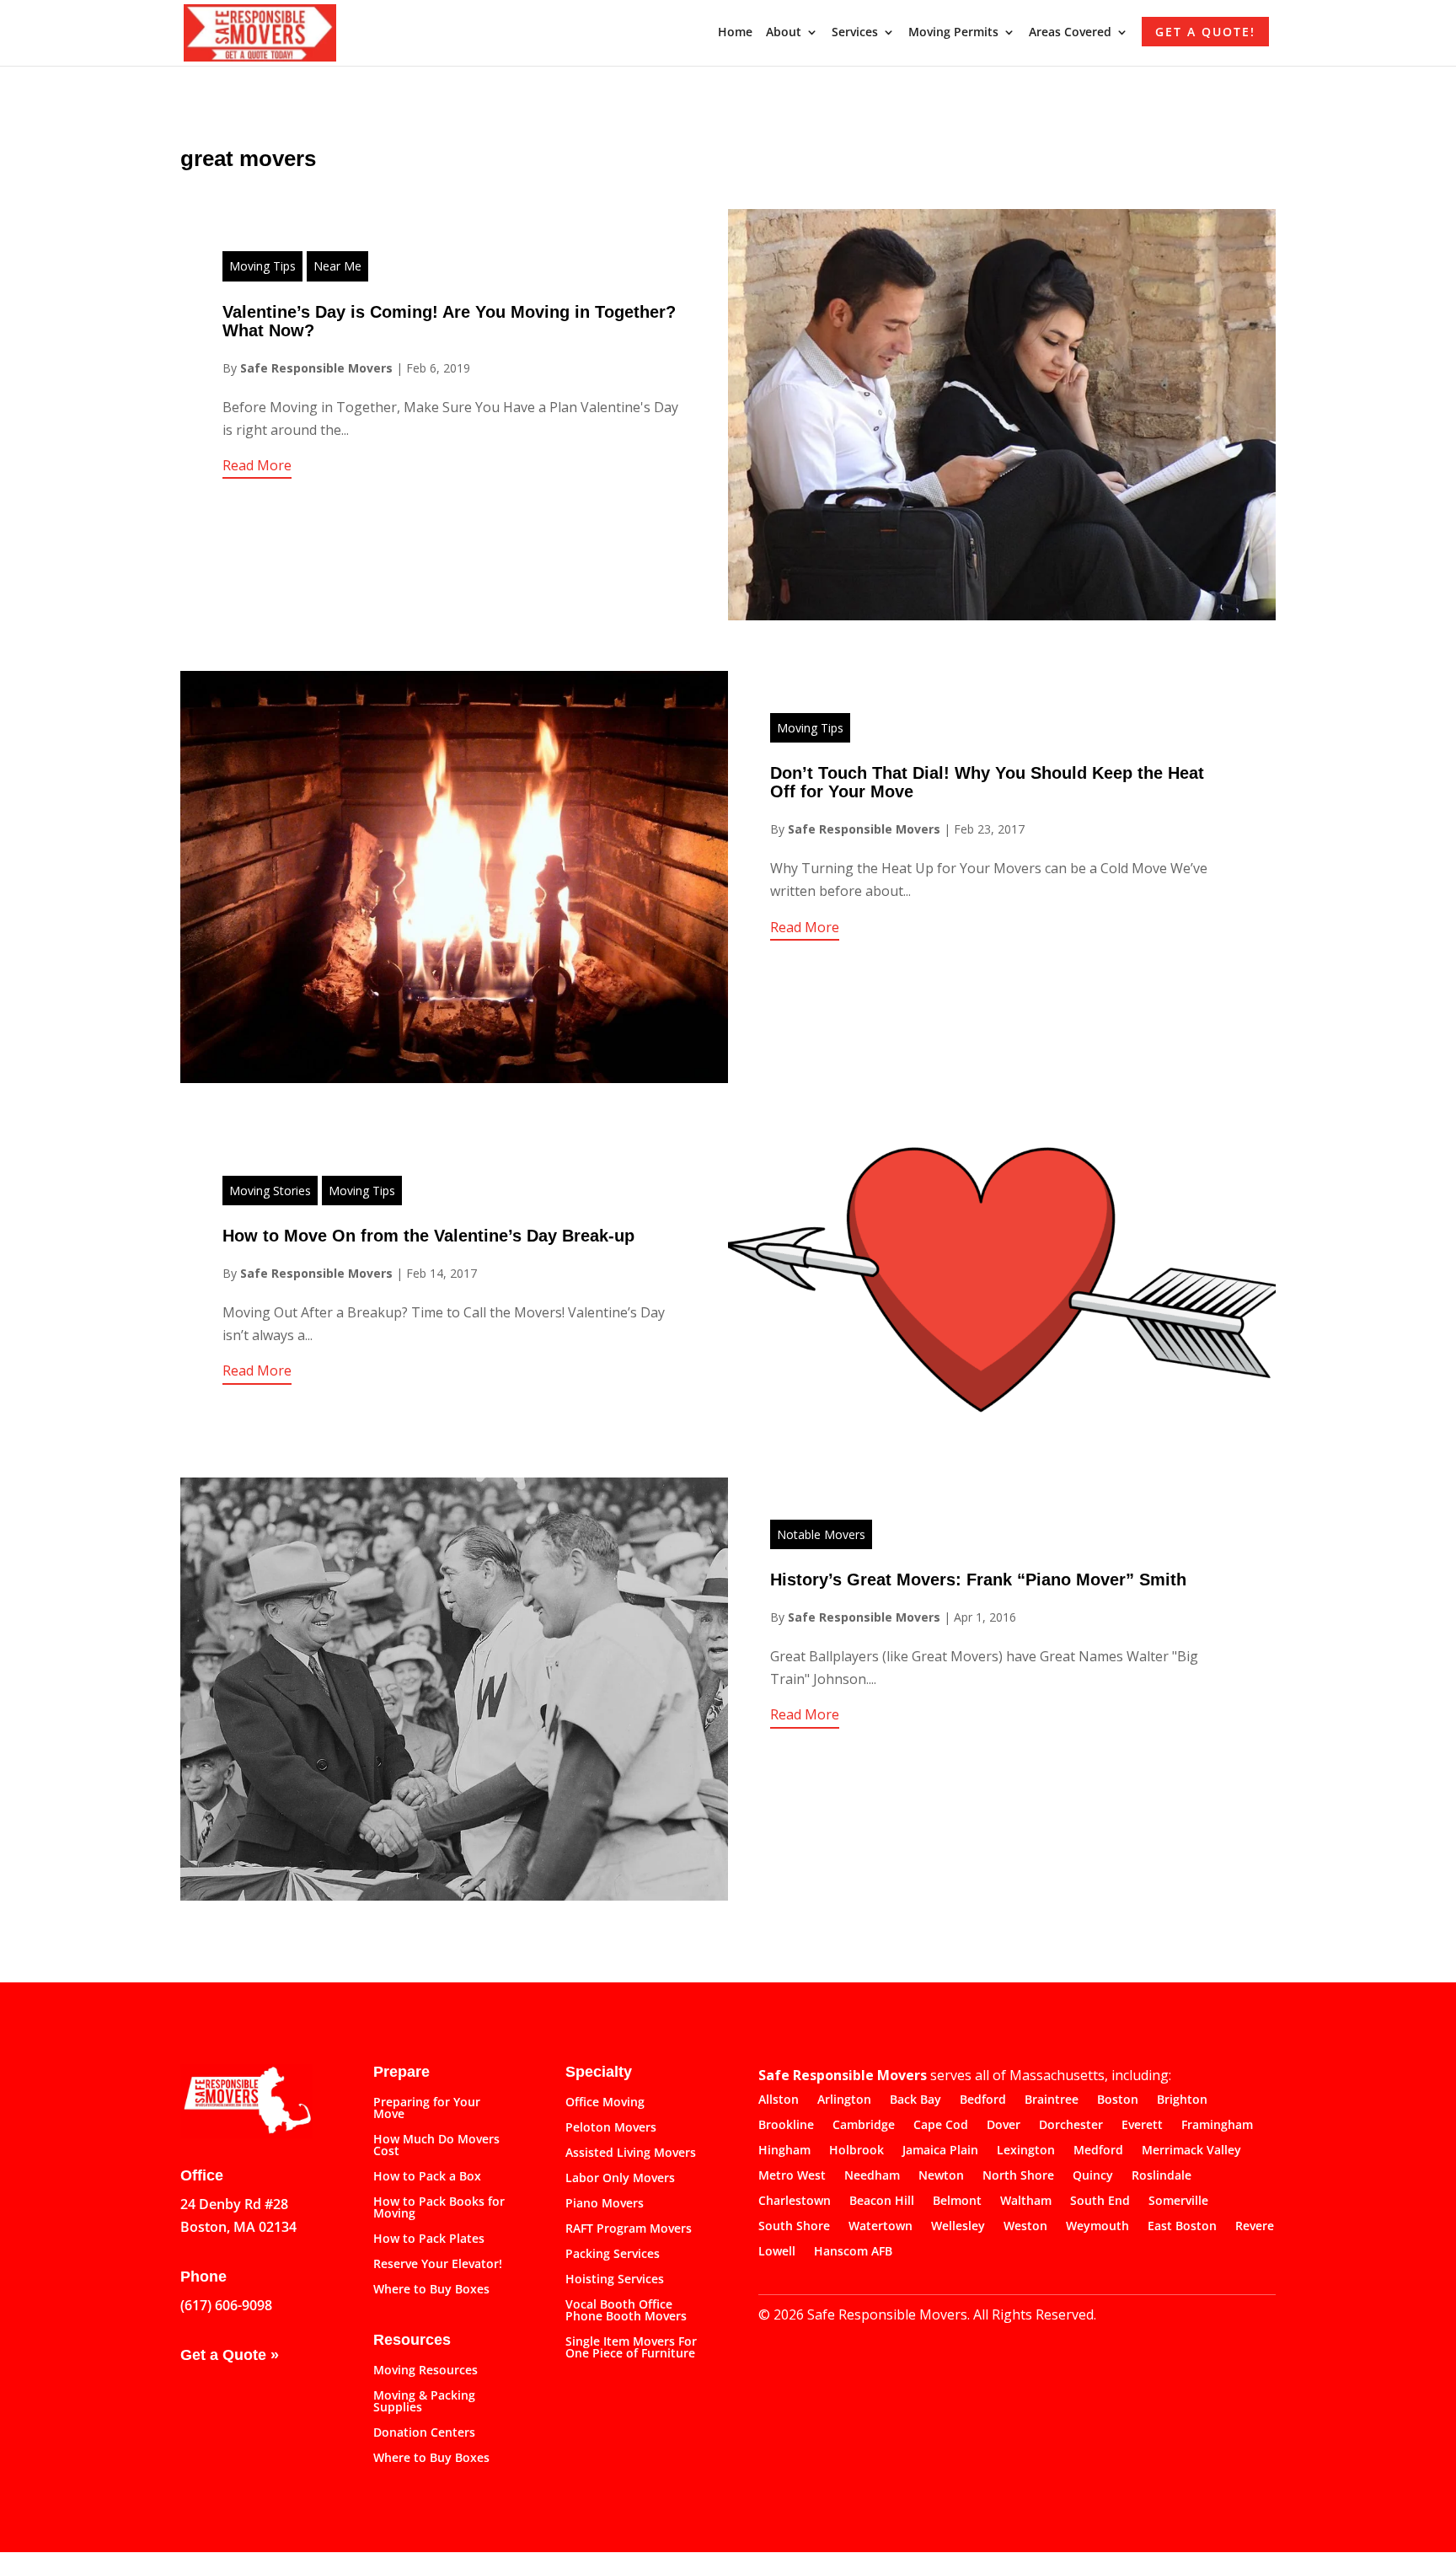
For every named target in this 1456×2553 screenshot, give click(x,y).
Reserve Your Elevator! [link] (438, 2265)
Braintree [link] (1052, 2100)
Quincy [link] (1093, 2176)
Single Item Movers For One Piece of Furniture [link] (631, 2348)
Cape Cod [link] (941, 2126)
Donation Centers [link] (424, 2433)
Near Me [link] (337, 266)
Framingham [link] (1217, 2126)
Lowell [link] (777, 2252)
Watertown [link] (881, 2227)
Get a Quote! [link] (1205, 32)
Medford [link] (1098, 2151)
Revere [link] (1255, 2227)
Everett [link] (1142, 2126)
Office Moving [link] (605, 2103)
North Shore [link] (1018, 2176)
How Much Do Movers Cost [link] (436, 2146)
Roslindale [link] (1162, 2176)
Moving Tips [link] (262, 266)
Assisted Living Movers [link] (631, 2153)
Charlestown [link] (795, 2202)
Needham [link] (872, 2176)
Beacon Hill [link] (882, 2202)
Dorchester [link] (1071, 2126)
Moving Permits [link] (953, 33)
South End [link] (1100, 2202)
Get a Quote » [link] (230, 2355)
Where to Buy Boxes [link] (431, 2290)
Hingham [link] (784, 2151)
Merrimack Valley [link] (1191, 2151)
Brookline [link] (786, 2126)
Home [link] (735, 33)
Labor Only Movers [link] (620, 2179)
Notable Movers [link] (821, 1534)
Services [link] (855, 33)
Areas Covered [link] (1070, 33)
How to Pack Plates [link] (429, 2239)
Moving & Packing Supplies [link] (424, 2402)
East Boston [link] (1182, 2227)
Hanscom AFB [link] (853, 2252)
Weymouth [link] (1097, 2227)
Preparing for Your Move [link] (427, 2109)
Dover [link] (1004, 2126)
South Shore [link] (794, 2227)
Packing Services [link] (613, 2255)
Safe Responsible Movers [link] (316, 368)
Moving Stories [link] (270, 1191)
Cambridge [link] (864, 2126)
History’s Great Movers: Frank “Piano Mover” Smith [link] (978, 1580)
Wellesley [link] (958, 2227)
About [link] (784, 33)
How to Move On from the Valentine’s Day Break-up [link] (428, 1236)
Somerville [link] (1178, 2202)
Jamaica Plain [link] (940, 2151)
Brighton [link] (1182, 2100)
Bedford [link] (983, 2100)
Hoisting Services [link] (615, 2280)
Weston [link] (1025, 2227)
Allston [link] (779, 2100)
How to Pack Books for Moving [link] (439, 2208)
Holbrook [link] (856, 2151)
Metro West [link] (792, 2176)
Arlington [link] (844, 2100)
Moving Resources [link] (426, 2371)
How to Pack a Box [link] (427, 2177)
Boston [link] (1118, 2100)
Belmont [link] (957, 2202)
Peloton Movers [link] (611, 2128)
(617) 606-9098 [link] (226, 2305)
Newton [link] (941, 2176)
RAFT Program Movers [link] (629, 2229)
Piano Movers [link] (605, 2204)
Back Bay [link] (915, 2100)
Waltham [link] (1026, 2202)
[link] (260, 31)
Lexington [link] (1026, 2151)
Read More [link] (257, 465)
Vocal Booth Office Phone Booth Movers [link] (626, 2311)
